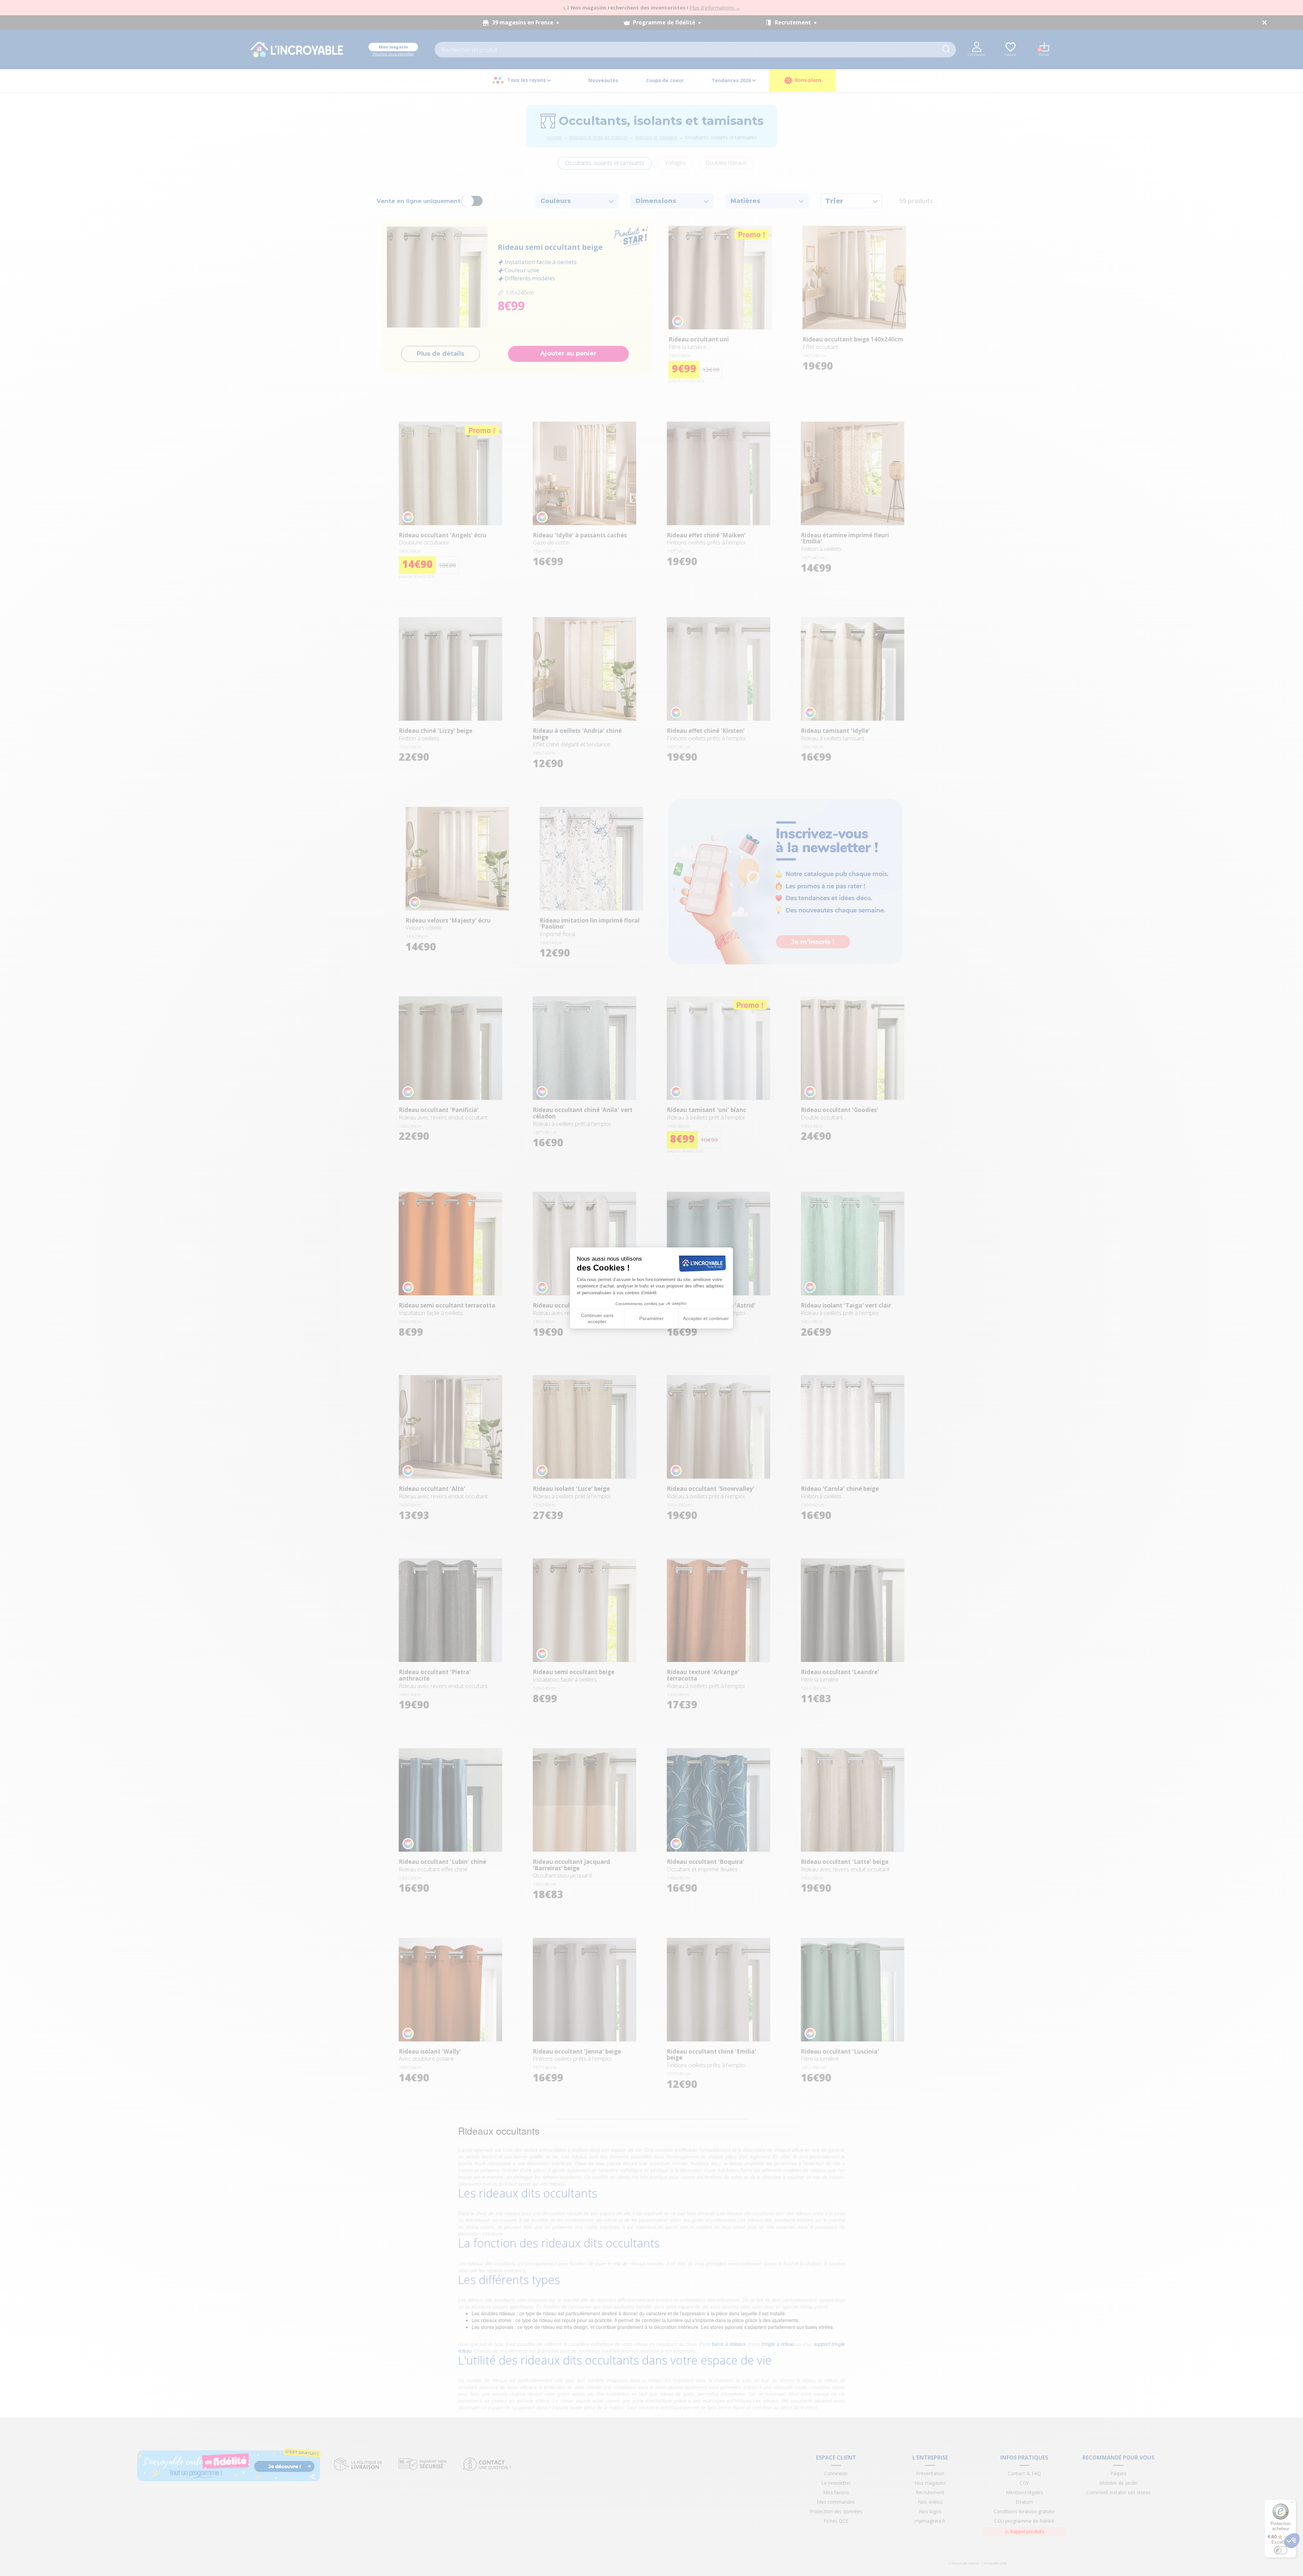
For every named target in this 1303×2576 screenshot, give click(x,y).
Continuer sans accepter (597, 1318)
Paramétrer (651, 1318)
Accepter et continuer (706, 1318)
